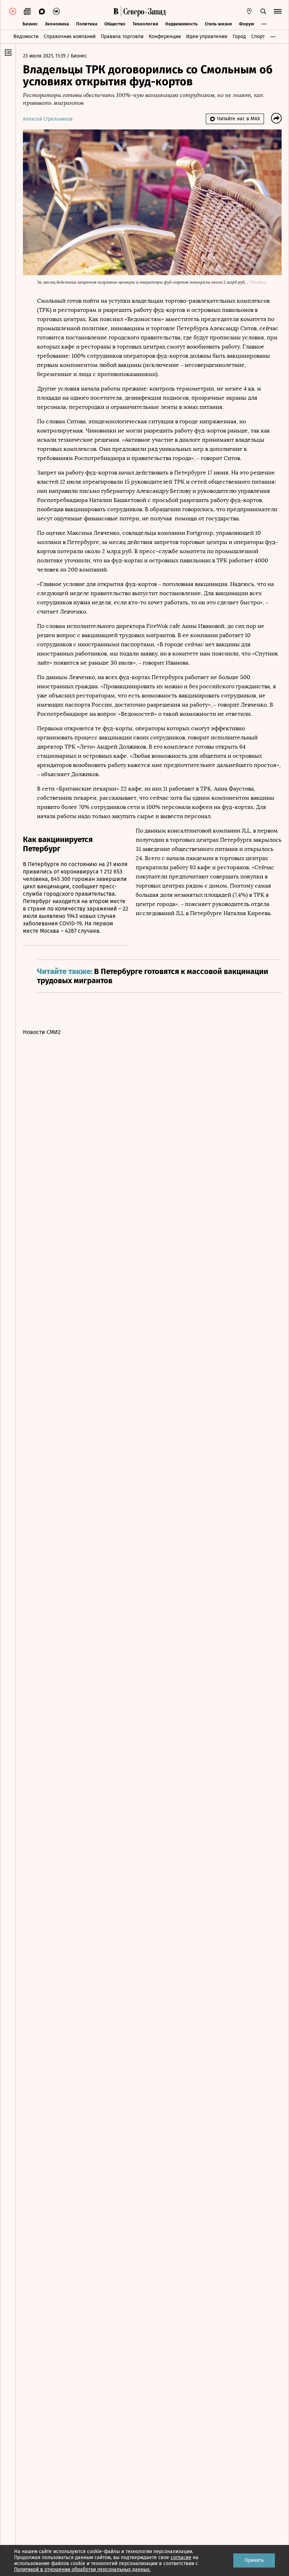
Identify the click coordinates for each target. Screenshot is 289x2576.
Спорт (258, 37)
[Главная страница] (116, 11)
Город (239, 37)
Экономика (57, 24)
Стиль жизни (218, 24)
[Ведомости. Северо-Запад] (143, 11)
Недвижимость (182, 24)
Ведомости (26, 37)
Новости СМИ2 (42, 1032)
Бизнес (30, 24)
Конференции (165, 37)
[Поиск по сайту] (263, 11)
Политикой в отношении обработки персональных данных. (82, 2569)
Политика (87, 24)
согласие (181, 2557)
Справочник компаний (70, 37)
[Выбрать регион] (249, 11)
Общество (115, 24)
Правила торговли (122, 37)
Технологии (145, 24)
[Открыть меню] (278, 11)
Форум (247, 24)
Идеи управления (207, 37)
